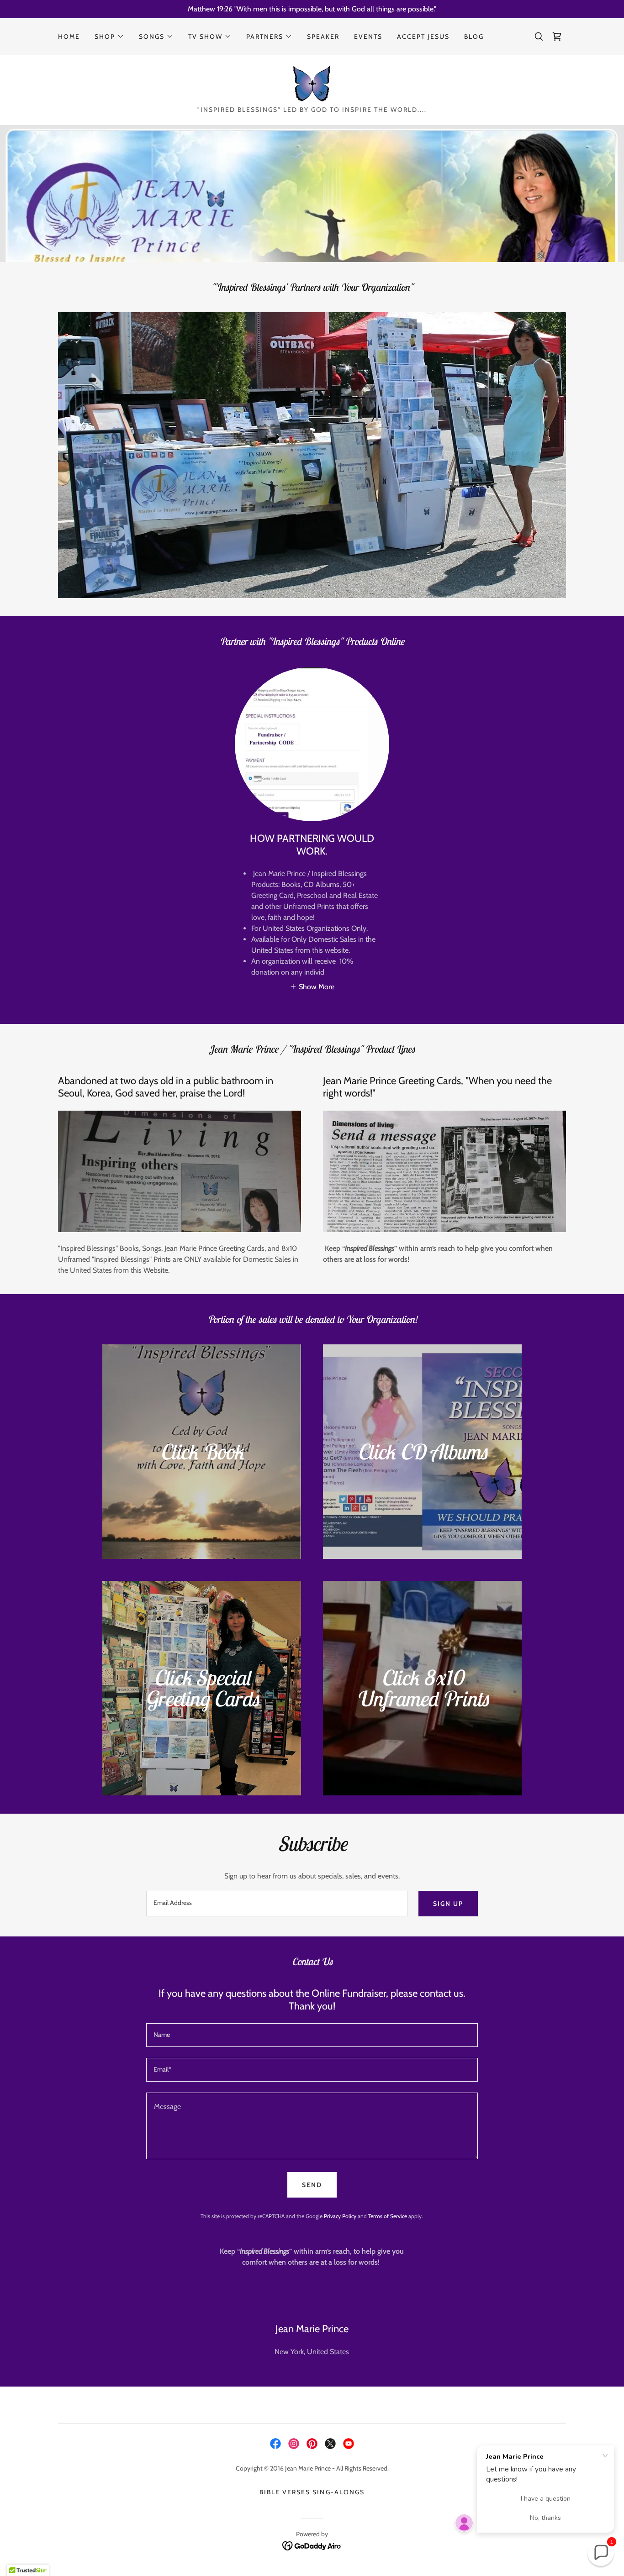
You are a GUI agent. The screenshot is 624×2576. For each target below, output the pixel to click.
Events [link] (368, 37)
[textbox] (277, 1904)
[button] (109, 37)
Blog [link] (474, 37)
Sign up (448, 1904)
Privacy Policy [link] (340, 2216)
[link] (557, 37)
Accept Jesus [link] (423, 37)
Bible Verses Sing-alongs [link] (312, 2492)
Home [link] (69, 37)
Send (312, 2185)
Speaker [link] (323, 37)
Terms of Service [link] (388, 2216)
